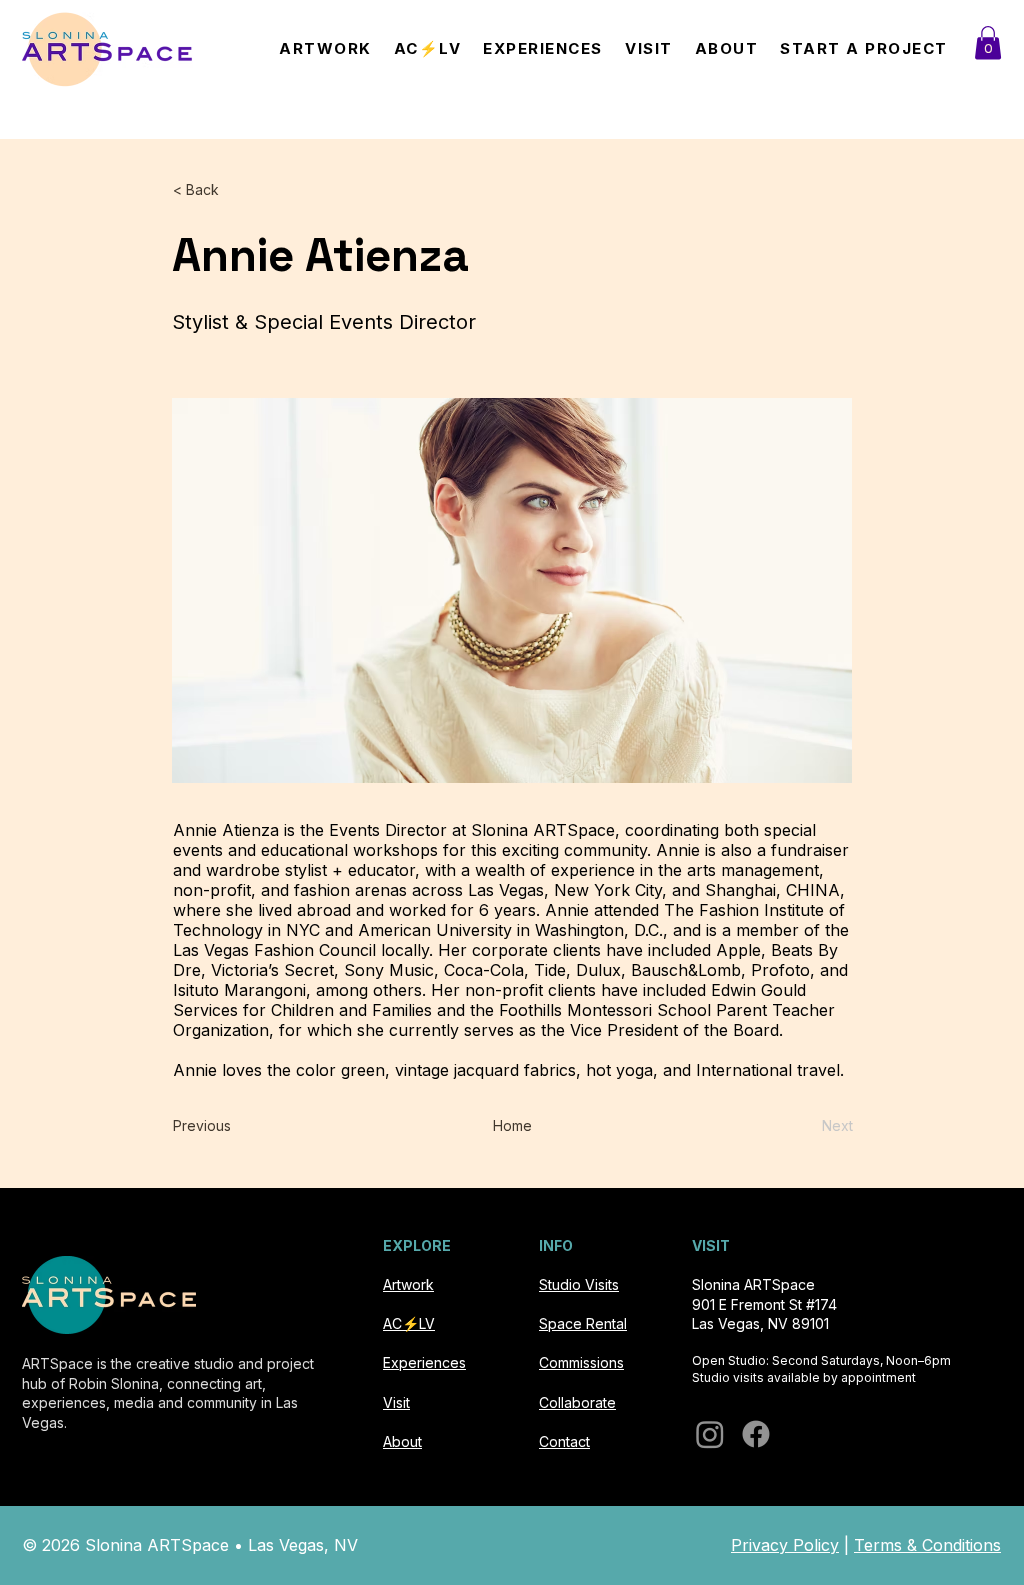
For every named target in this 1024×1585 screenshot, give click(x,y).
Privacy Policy (785, 1545)
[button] (988, 42)
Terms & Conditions (927, 1545)
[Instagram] (710, 1434)
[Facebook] (756, 1434)
